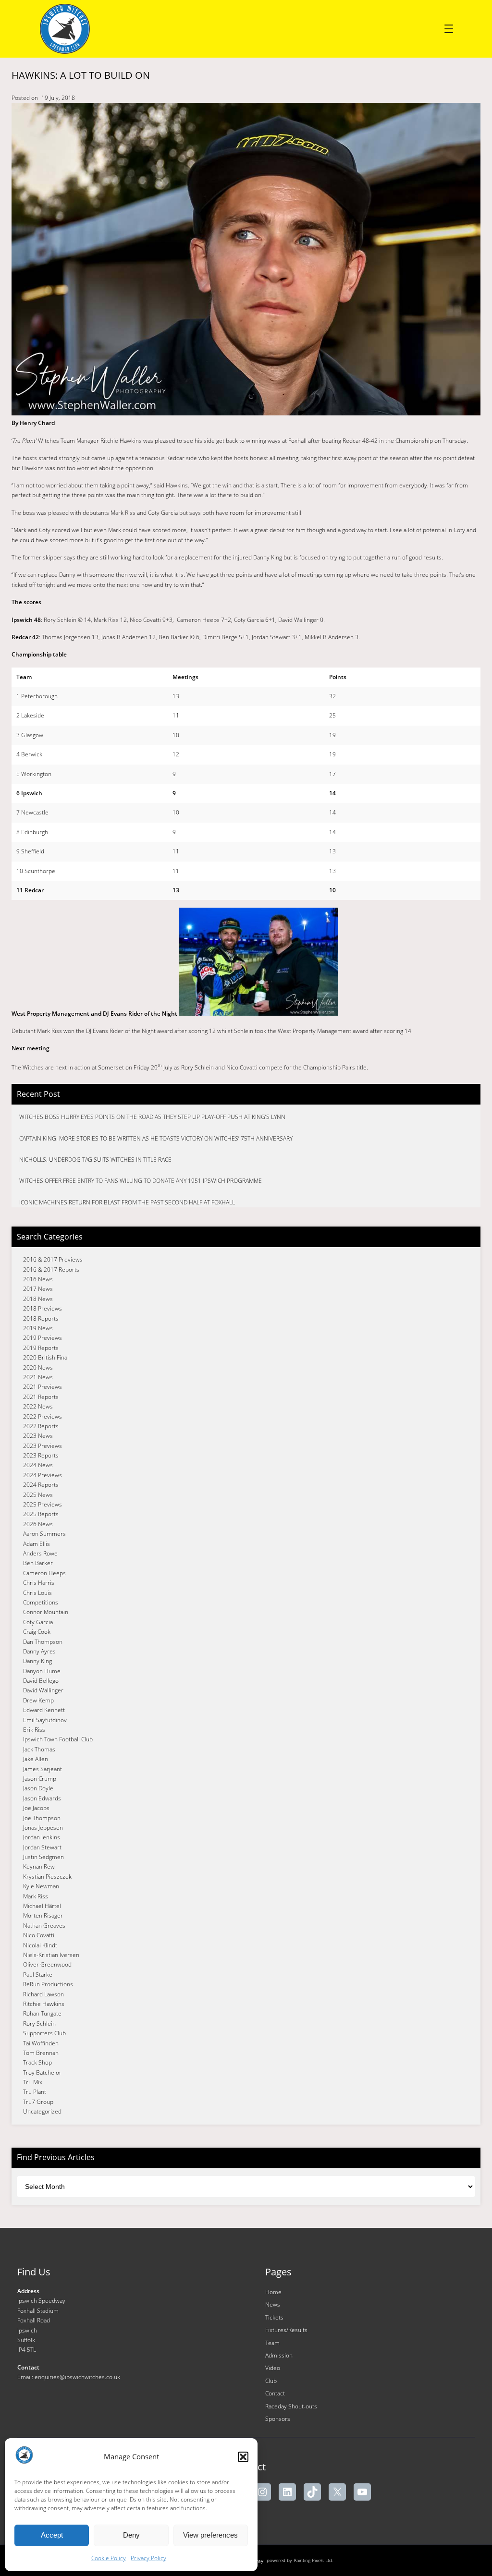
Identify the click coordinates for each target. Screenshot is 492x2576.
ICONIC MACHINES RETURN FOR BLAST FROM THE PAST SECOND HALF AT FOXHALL (127, 1202)
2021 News (38, 1377)
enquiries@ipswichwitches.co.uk (77, 2377)
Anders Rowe (40, 1553)
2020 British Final (46, 1357)
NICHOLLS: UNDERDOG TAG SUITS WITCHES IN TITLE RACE (95, 1160)
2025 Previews (43, 1504)
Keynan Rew (39, 1866)
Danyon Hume (42, 1671)
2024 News (38, 1465)
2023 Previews (43, 1446)
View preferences (210, 2535)
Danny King (37, 1661)
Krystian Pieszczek (47, 1877)
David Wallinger (43, 1690)
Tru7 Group (38, 2102)
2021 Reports (41, 1397)
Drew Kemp (38, 1700)
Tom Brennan (41, 2053)
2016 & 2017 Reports (51, 1270)
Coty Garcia (38, 1622)
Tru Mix (33, 2082)
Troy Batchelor (42, 2072)
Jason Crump (40, 1779)
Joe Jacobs (36, 1808)
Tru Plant (35, 2092)
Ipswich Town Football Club (58, 1739)
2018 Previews (43, 1308)
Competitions (41, 1602)
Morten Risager (43, 1915)
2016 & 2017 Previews (53, 1259)
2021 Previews (43, 1387)
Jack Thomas (39, 1749)
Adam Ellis (37, 1544)
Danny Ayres (39, 1651)
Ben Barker (38, 1563)
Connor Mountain (46, 1612)
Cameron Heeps (44, 1573)
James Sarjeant (43, 1769)
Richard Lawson (43, 1994)
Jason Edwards (42, 1798)
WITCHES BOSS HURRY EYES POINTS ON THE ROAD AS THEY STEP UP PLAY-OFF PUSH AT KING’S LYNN (152, 1117)
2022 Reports (41, 1426)
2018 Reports (41, 1318)
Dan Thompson (43, 1642)
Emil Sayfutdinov (45, 1720)
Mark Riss (36, 1896)
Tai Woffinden (41, 2043)
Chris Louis (37, 1593)
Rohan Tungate (42, 2013)
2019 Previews (43, 1338)
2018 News (38, 1299)
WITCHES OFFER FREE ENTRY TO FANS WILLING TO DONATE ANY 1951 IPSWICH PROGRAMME (141, 1181)
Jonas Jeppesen (43, 1828)
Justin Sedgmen (43, 1857)
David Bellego (41, 1681)
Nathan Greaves (44, 1926)
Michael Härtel (42, 1906)
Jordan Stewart (42, 1847)
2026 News (38, 1524)
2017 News (38, 1289)
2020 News (38, 1367)
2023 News (38, 1436)
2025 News (38, 1495)
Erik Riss (34, 1730)
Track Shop (37, 2062)
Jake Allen (36, 1759)
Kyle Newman (41, 1886)
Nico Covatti (39, 1935)
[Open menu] (449, 29)
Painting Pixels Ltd (313, 2560)
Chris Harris (39, 1583)
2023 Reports (41, 1455)
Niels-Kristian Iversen (51, 1955)
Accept (52, 2535)
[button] (243, 2457)
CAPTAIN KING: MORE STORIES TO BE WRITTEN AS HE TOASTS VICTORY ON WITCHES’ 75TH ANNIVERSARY (156, 1138)
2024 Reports (41, 1485)
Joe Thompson (42, 1818)
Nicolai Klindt (40, 1945)
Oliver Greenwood (47, 1964)
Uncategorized (42, 2111)
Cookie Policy (109, 2558)
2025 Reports (41, 1514)
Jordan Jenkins (42, 1837)
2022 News (38, 1406)
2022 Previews (43, 1416)
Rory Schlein (39, 2023)
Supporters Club (44, 2033)
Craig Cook (37, 1632)
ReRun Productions (48, 1984)
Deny (131, 2535)
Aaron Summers (44, 1534)
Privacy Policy (148, 2558)
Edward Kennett (44, 1710)
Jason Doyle (38, 1788)
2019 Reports (41, 1348)
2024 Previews (43, 1475)
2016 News (38, 1279)
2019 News (38, 1328)
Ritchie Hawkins (44, 2004)
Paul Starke (38, 1975)
